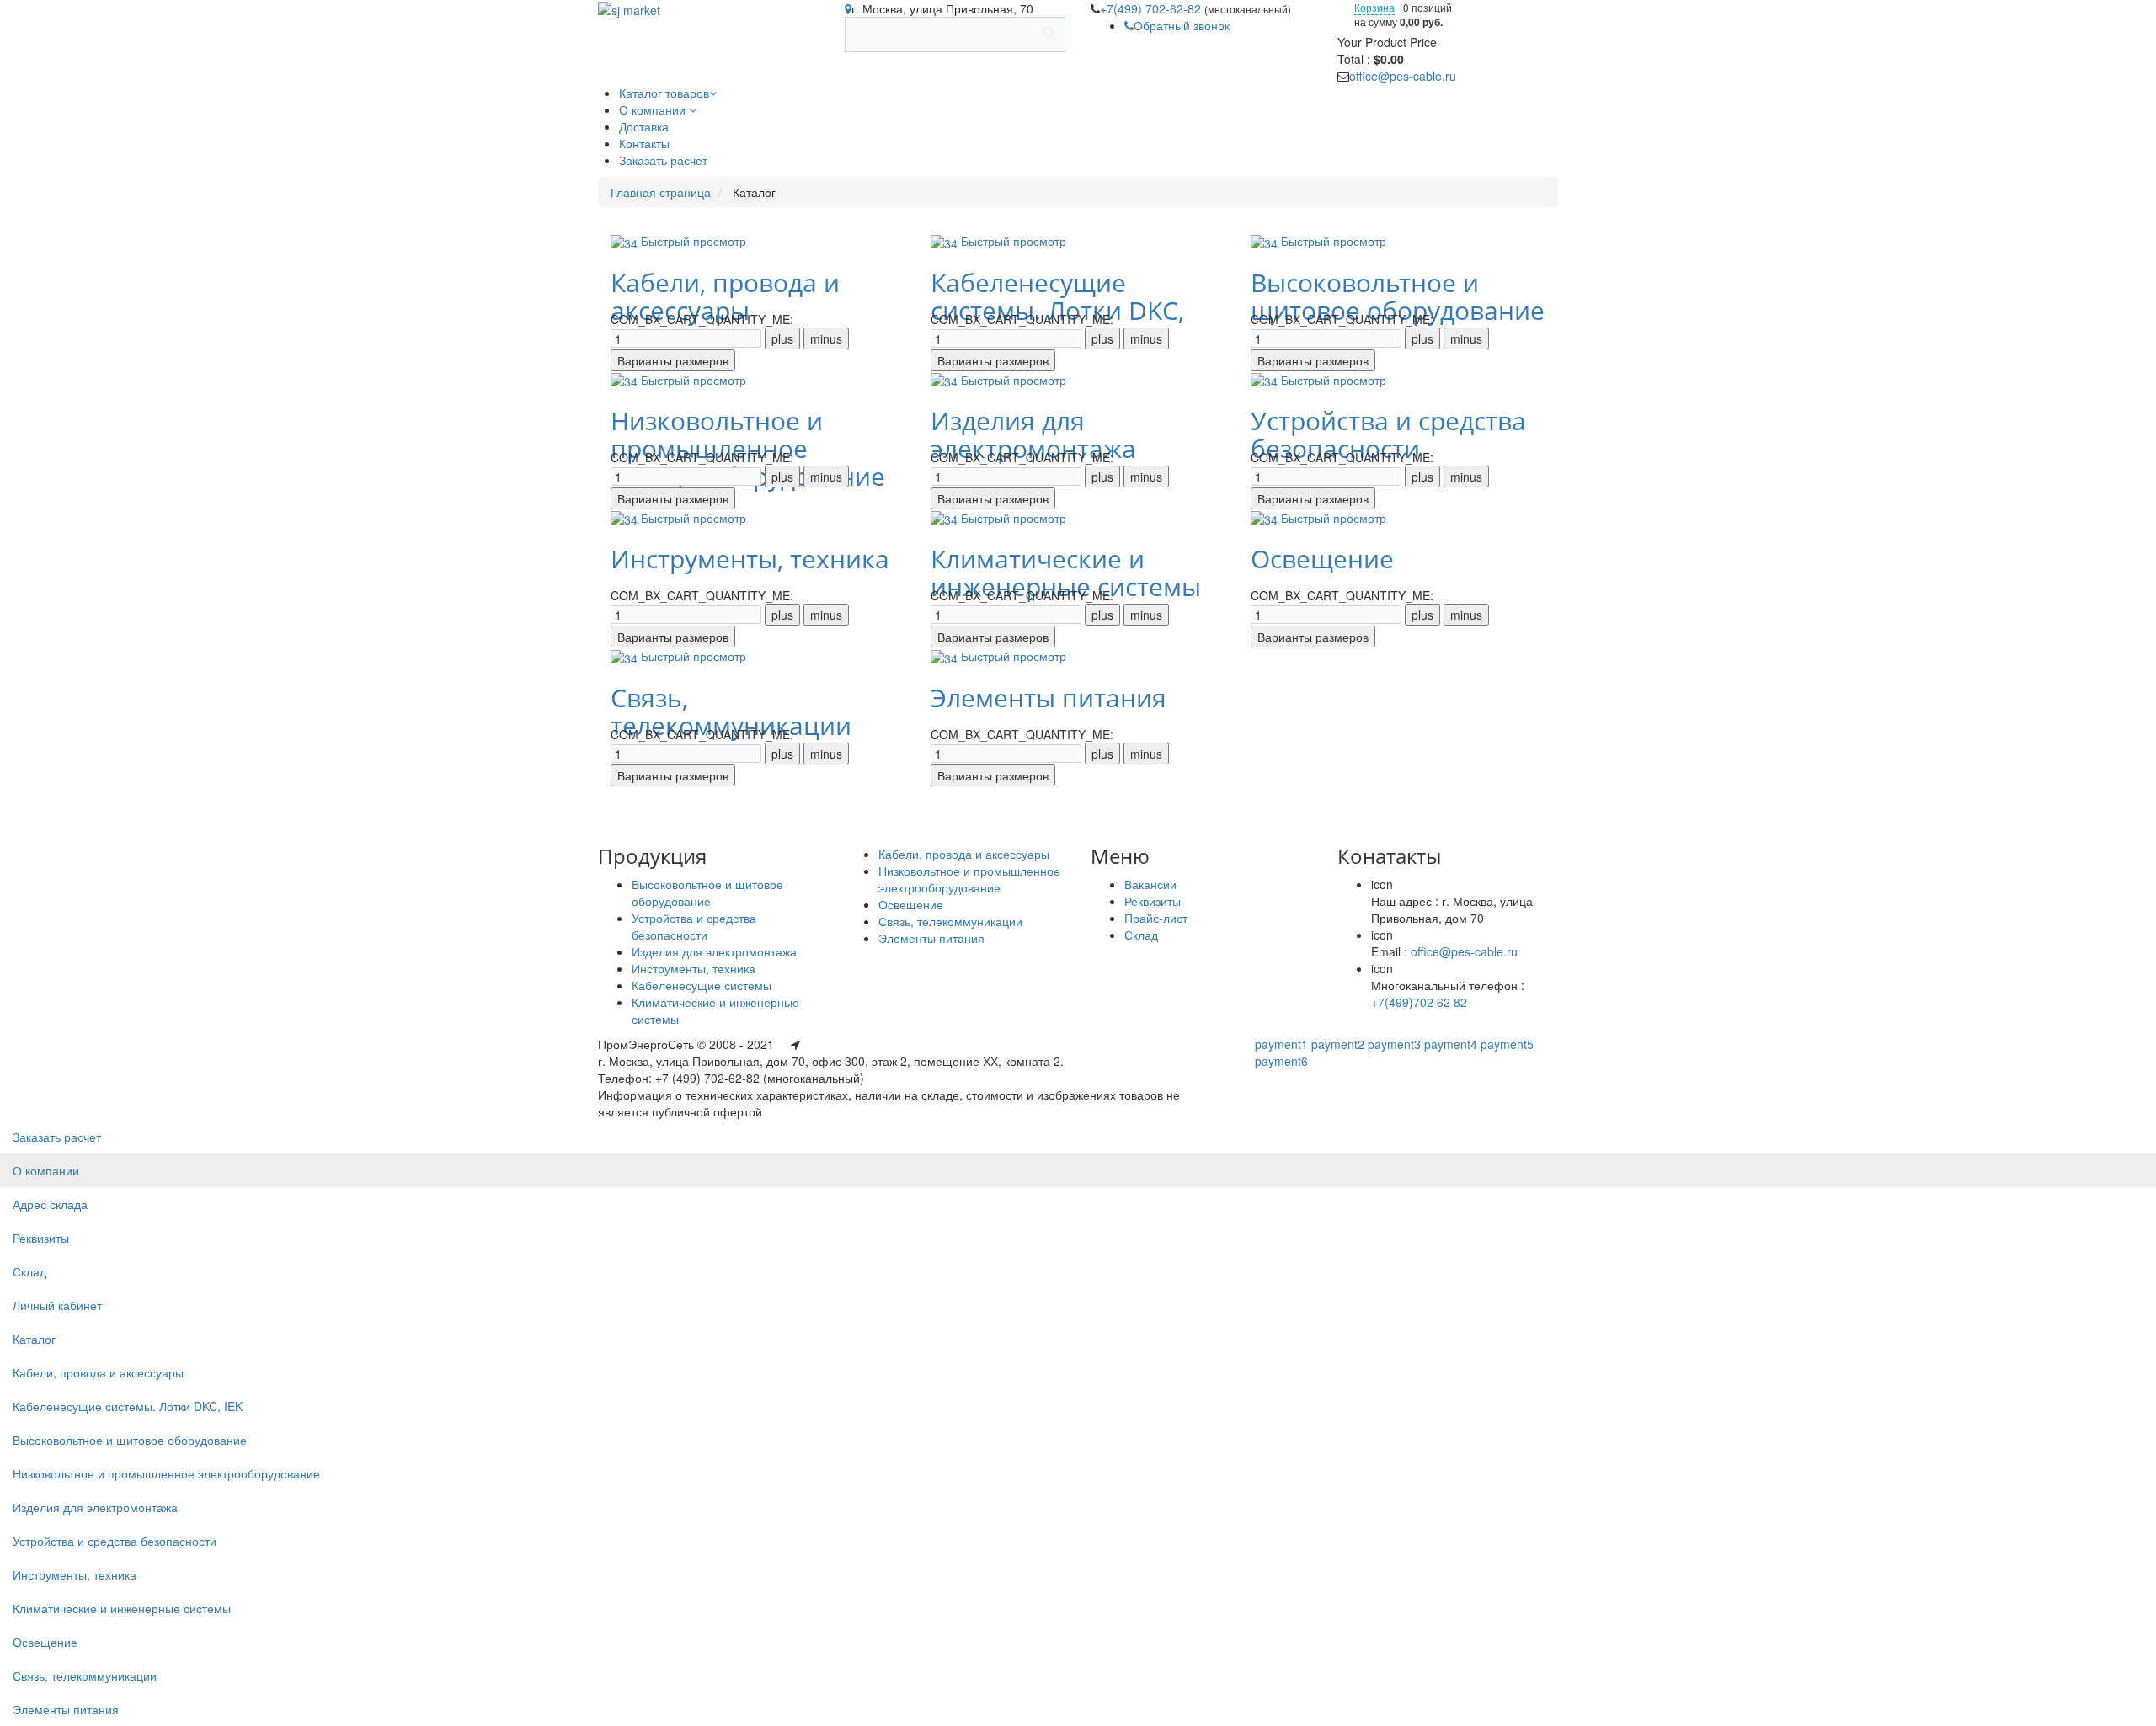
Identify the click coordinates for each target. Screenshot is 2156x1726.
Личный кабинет (57, 1305)
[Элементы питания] (946, 656)
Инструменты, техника (750, 559)
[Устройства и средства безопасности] (1266, 380)
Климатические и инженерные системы (1066, 573)
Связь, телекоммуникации (731, 711)
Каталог (34, 1339)
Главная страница (661, 192)
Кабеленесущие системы (702, 985)
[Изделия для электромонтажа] (946, 380)
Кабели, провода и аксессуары (725, 296)
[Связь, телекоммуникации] (626, 656)
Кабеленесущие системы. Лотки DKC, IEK (128, 1406)
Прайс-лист (1156, 918)
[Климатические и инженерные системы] (946, 518)
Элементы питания (1049, 698)
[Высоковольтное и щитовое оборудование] (1266, 241)
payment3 (1394, 1044)
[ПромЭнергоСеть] (629, 8)
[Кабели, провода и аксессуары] (626, 241)
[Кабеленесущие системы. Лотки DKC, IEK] (946, 241)
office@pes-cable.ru (1403, 76)
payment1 (1281, 1044)
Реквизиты (1153, 901)
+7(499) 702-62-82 (1152, 8)
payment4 (1451, 1044)
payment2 (1338, 1044)
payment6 (1281, 1061)
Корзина (1374, 7)
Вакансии (1150, 884)
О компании (46, 1170)
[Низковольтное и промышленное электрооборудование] (626, 380)
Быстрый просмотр (694, 241)
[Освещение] (1266, 518)
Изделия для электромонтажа (1033, 434)
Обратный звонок (1182, 25)
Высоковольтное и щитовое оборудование (1398, 296)
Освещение (1322, 559)
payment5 (1507, 1044)
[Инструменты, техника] (626, 518)
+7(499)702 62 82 (1419, 1002)
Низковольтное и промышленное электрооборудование (969, 879)
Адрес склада (50, 1204)
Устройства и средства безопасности (1388, 434)
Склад (1141, 935)
